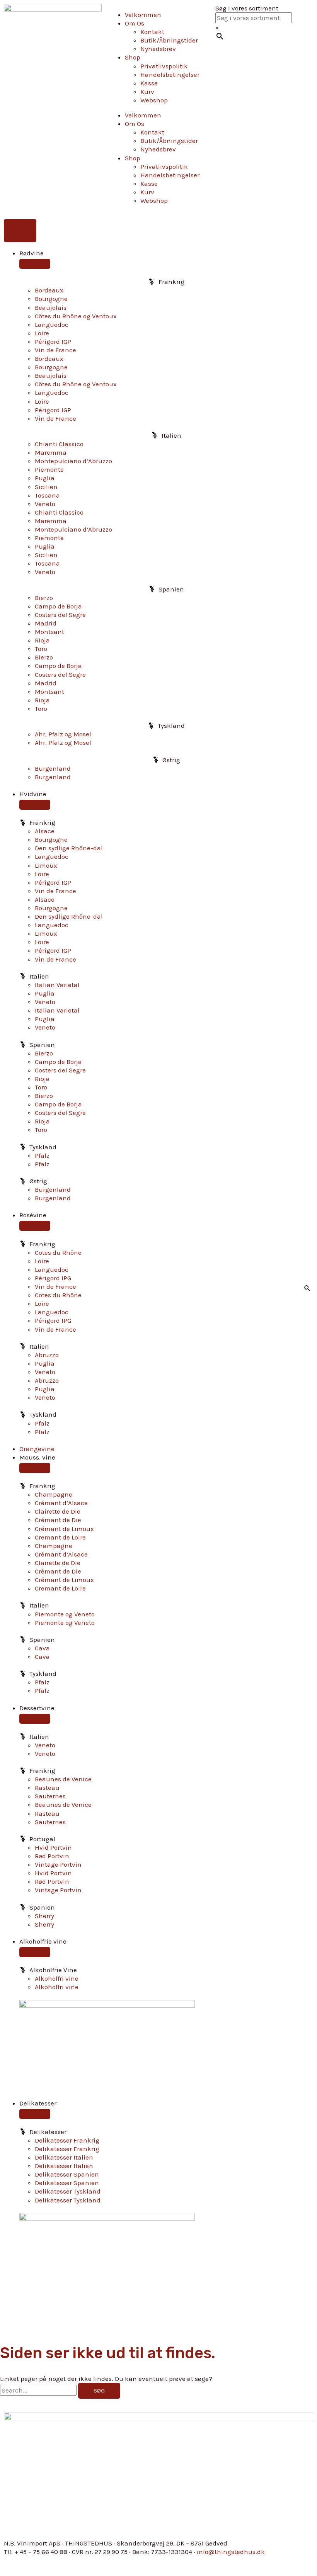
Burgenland (53, 768)
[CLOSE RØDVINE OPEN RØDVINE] (35, 264)
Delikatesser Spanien (67, 2174)
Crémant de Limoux (64, 1529)
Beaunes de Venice (63, 1779)
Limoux (46, 865)
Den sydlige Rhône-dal (69, 848)
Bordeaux (49, 290)
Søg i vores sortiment (247, 8)
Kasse (149, 83)
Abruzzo (47, 1355)
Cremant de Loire (60, 1537)
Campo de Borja (58, 606)
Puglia (45, 478)
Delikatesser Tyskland (68, 2191)
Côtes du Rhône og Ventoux (76, 316)
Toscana (47, 495)
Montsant (49, 632)
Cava (42, 1648)
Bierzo (44, 598)
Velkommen (143, 15)
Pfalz (42, 1155)
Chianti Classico (59, 444)
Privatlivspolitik (164, 66)
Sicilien (46, 487)
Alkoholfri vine (57, 1978)
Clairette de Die (58, 1511)
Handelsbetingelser (170, 75)
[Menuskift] (20, 231)
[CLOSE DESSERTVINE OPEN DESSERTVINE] (35, 1719)
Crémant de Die (58, 1520)
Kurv (147, 92)
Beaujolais (51, 308)
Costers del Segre (60, 615)
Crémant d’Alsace (61, 1503)
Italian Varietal (57, 985)
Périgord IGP (53, 342)
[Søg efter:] (39, 2390)
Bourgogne (51, 299)
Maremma (51, 452)
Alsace (45, 831)
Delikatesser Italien (64, 2157)
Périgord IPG (53, 1278)
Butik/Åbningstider (169, 40)
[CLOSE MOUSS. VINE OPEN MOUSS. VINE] (35, 1468)
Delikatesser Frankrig (67, 2140)
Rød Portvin (52, 1856)
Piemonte (49, 469)
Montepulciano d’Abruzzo (73, 461)
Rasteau (47, 1788)
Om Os (135, 23)
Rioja (42, 640)
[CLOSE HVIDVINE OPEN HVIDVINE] (35, 805)
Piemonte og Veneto (65, 1614)
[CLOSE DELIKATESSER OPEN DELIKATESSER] (35, 2114)
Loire (42, 333)
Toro (41, 649)
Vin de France (55, 350)
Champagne (54, 1494)
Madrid (46, 623)
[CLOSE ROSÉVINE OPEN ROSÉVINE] (35, 1226)
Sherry (44, 1916)
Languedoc (52, 325)
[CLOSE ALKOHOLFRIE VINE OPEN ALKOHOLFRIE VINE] (35, 1952)
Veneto (45, 504)
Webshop (154, 100)
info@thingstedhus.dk (231, 2552)
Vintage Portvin (58, 1864)
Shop (133, 57)
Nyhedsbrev (158, 49)
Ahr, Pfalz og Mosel (63, 734)
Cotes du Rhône (58, 1252)
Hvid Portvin (53, 1847)
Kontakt (152, 32)
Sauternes (50, 1796)
